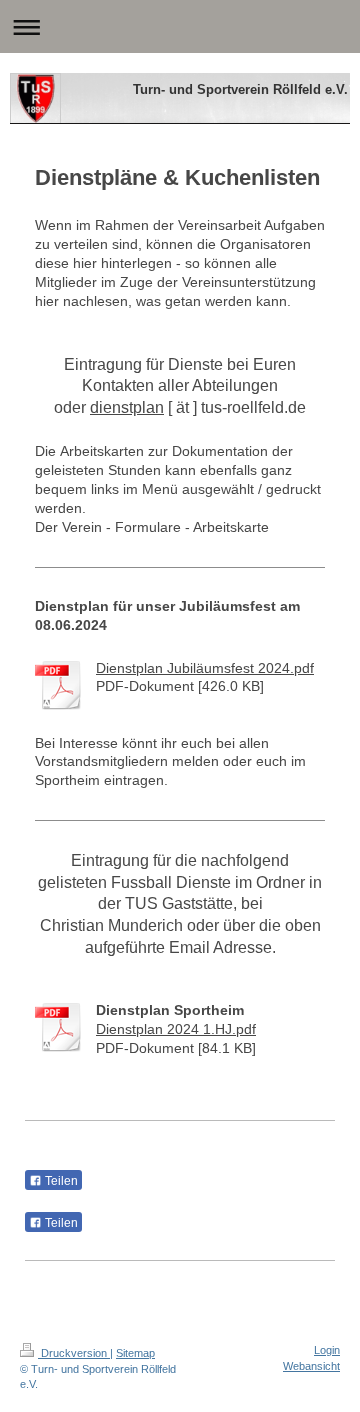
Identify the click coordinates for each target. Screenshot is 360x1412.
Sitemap (135, 1353)
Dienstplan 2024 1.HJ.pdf (176, 1029)
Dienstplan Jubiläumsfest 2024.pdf (205, 668)
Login (327, 1350)
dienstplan (127, 407)
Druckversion (74, 1353)
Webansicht (311, 1366)
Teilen (60, 1181)
